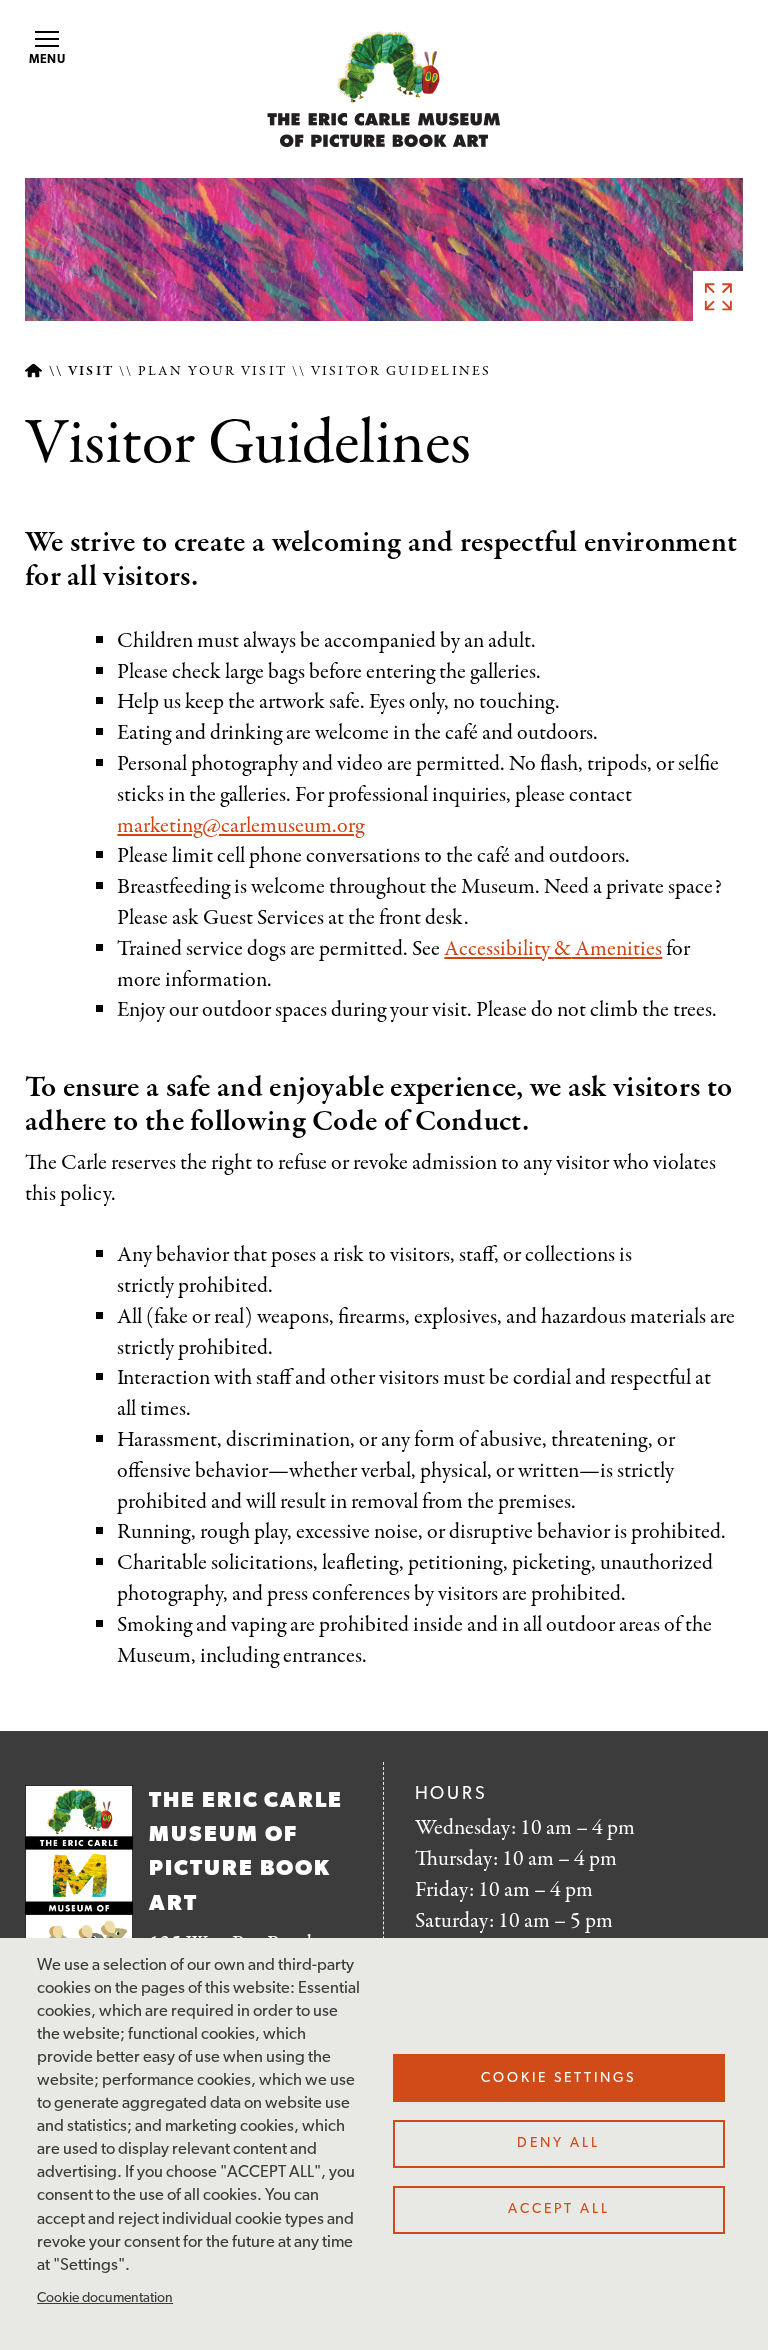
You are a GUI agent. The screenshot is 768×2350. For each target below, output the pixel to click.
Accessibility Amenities (553, 949)
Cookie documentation (105, 2298)
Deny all (558, 2143)
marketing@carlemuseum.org (240, 826)
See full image (718, 296)
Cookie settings (558, 2078)
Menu (48, 60)
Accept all (559, 2209)
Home (33, 371)
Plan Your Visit (212, 371)
